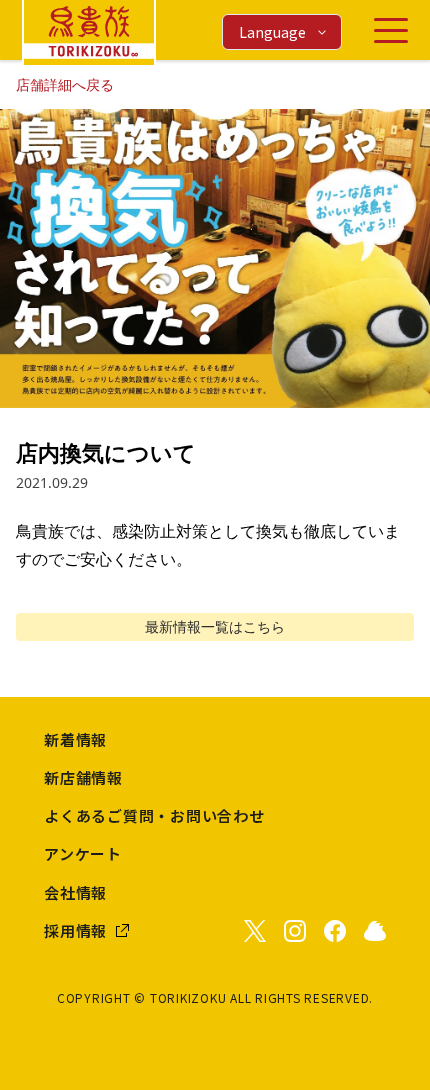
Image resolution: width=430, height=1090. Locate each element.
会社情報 (75, 892)
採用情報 (75, 930)
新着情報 (75, 739)
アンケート (83, 853)
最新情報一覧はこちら (215, 626)
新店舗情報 (83, 777)
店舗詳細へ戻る (65, 84)
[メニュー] (391, 30)
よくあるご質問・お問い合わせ (154, 815)
